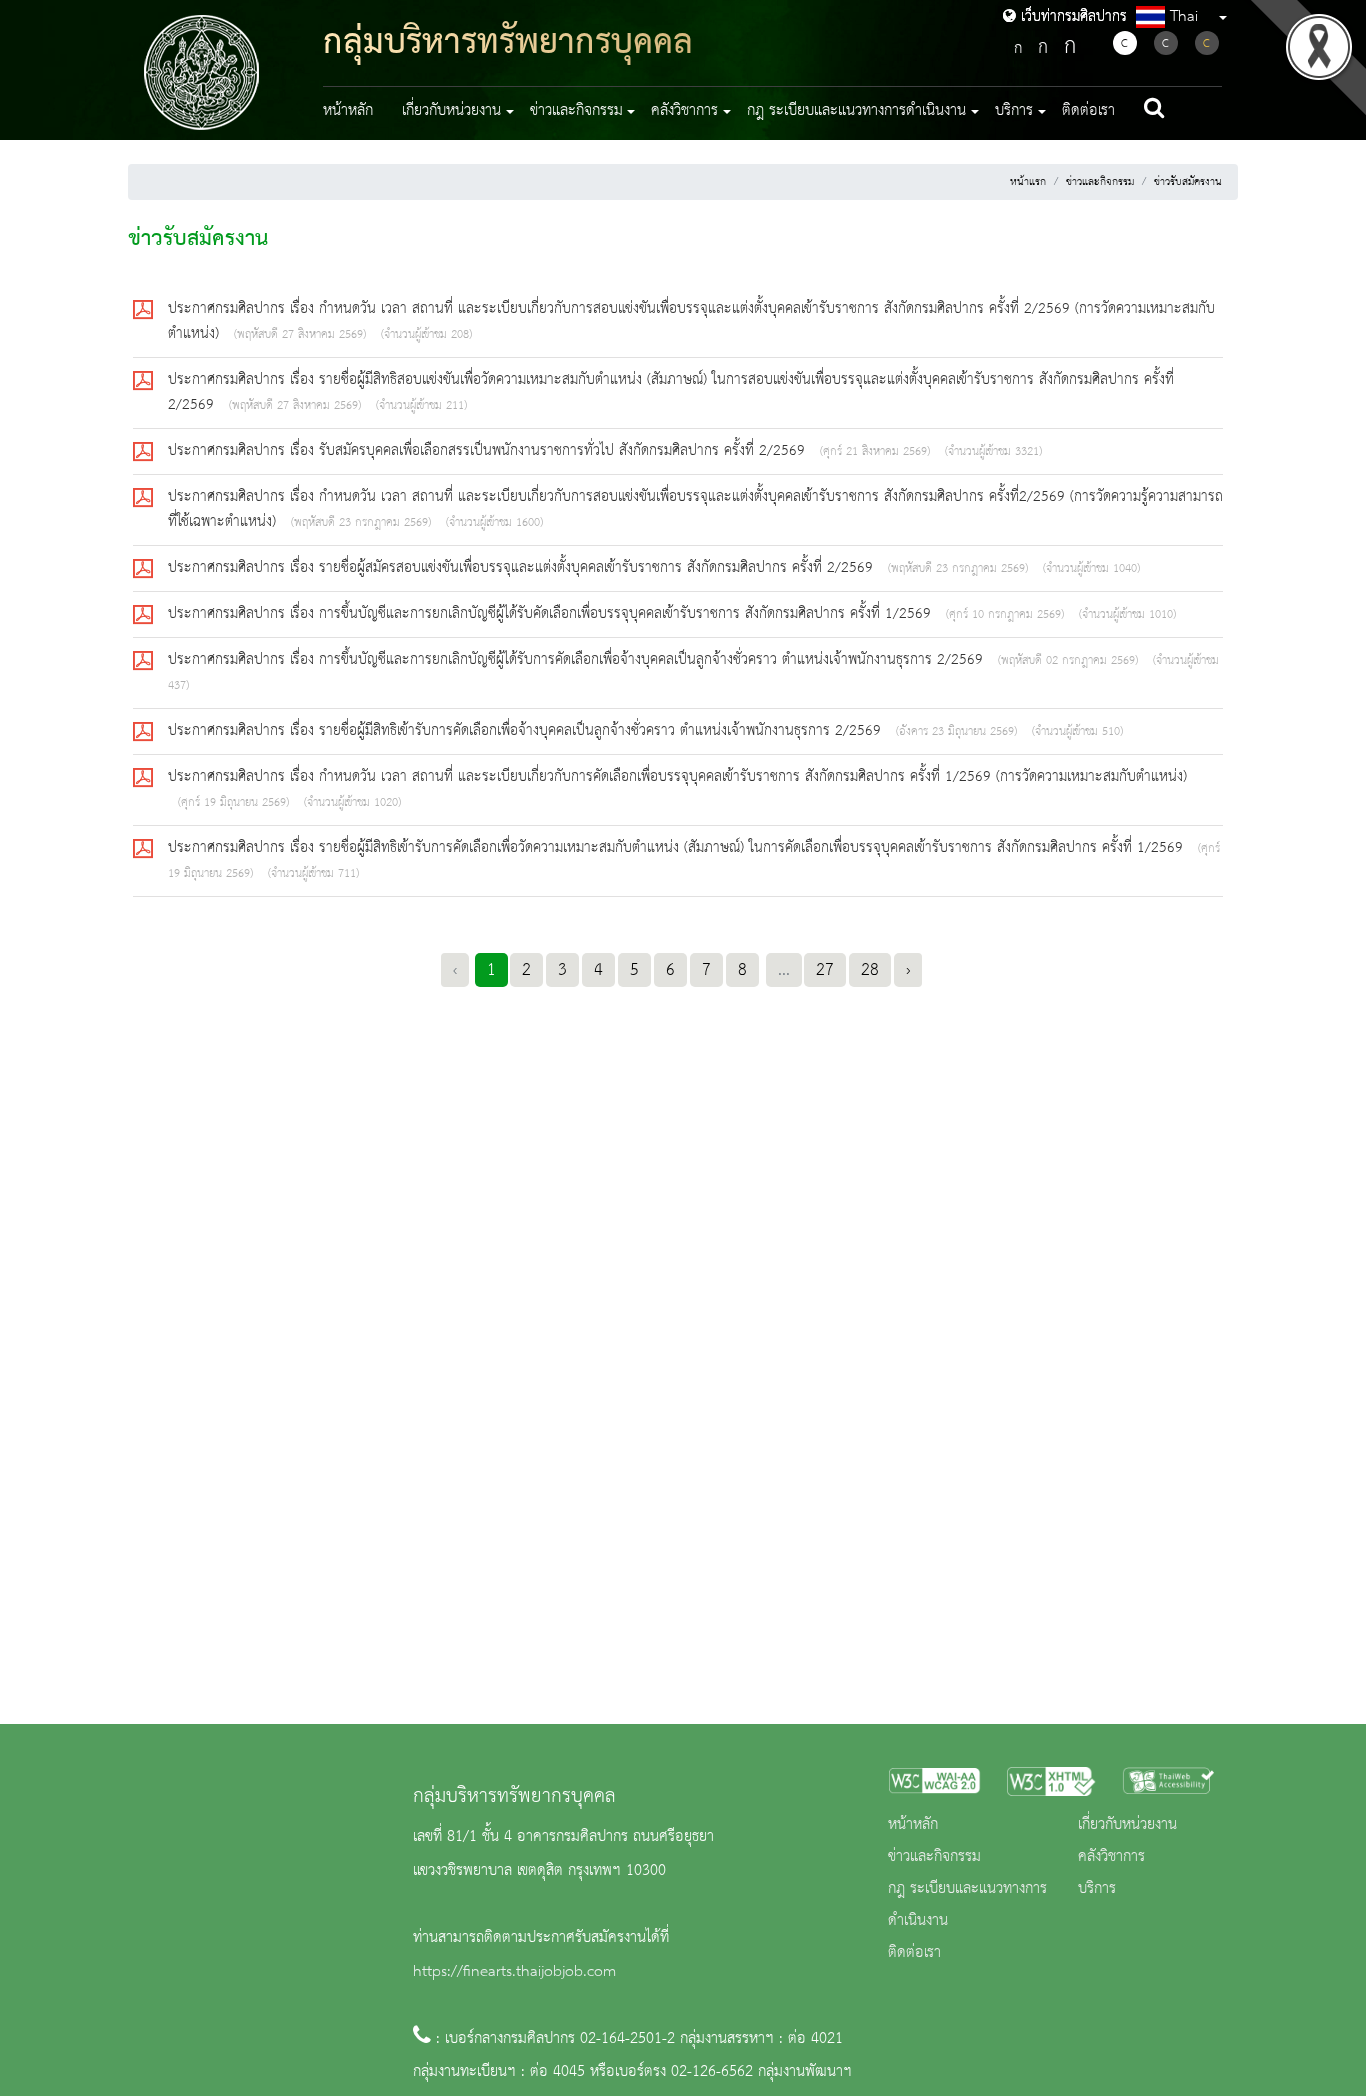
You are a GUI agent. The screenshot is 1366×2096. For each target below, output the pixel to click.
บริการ (1097, 1889)
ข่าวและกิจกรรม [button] (576, 111)
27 (825, 970)
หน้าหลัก (348, 111)
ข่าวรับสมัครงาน (1188, 182)
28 (870, 970)
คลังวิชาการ (1111, 1857)
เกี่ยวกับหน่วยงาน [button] (451, 111)
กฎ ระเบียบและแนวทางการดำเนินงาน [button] (856, 111)
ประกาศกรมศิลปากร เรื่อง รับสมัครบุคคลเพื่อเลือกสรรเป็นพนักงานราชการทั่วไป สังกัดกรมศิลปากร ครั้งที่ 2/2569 (489, 451)
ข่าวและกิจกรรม (1100, 182)
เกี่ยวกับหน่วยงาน (1127, 1825)
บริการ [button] (1014, 111)
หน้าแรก (1028, 182)
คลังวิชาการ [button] (684, 111)
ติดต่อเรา (1088, 111)
